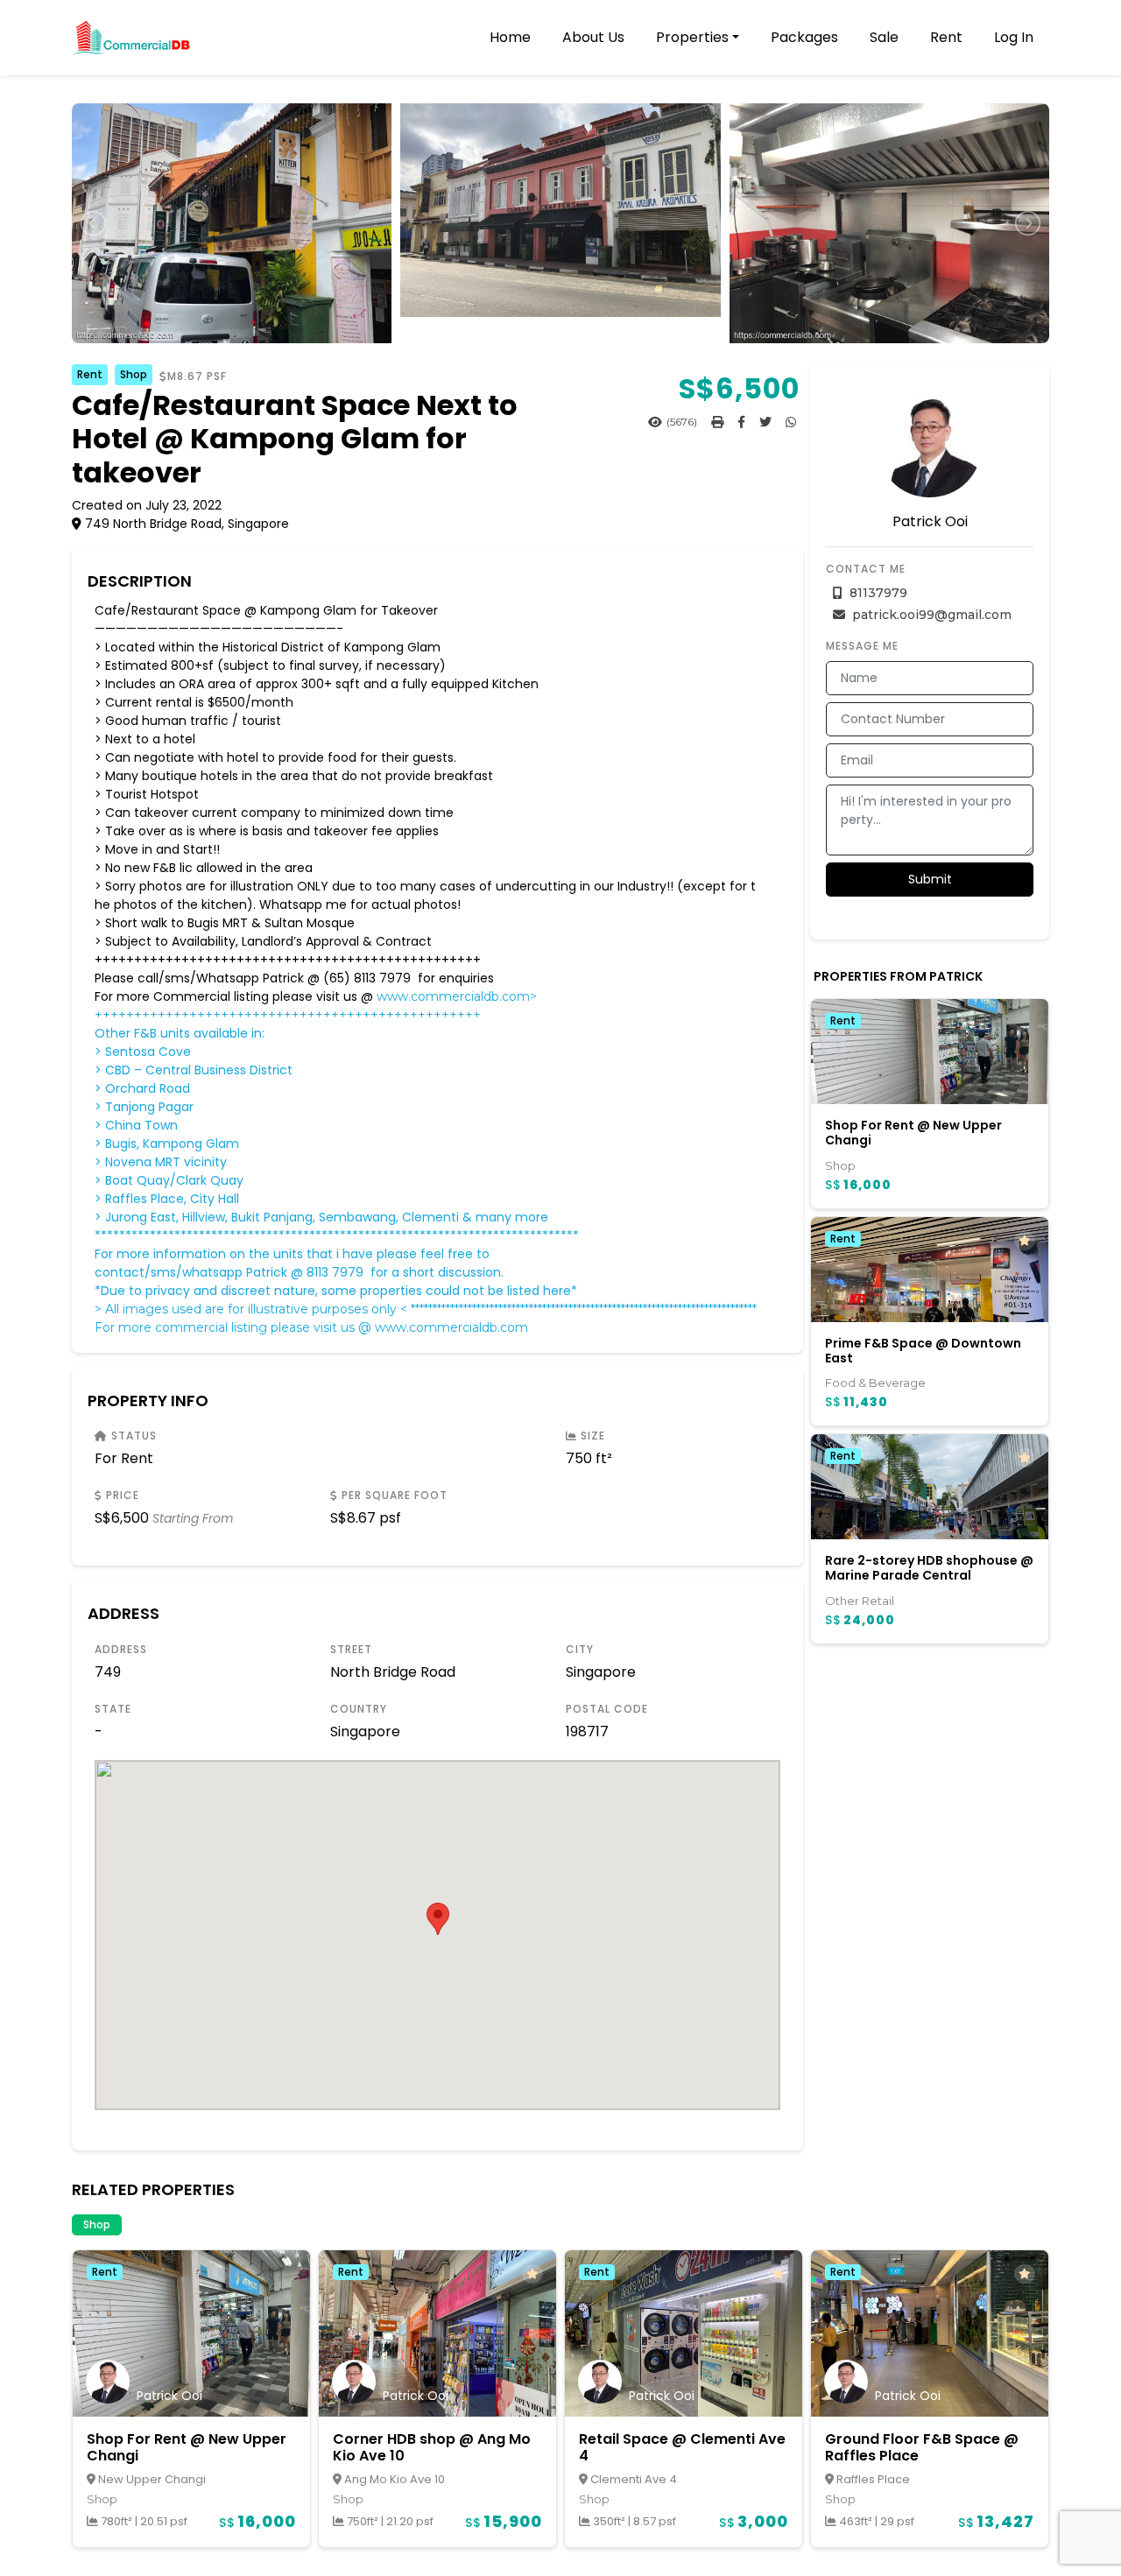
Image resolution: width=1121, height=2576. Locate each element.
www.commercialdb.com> (457, 996)
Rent (946, 37)
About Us (593, 37)
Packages (804, 37)
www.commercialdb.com (451, 1327)
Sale (884, 37)
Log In (1014, 37)
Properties (692, 37)
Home (510, 37)
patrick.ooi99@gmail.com (930, 615)
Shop (134, 374)
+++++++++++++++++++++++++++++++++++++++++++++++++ (288, 1015)
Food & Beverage (875, 1383)
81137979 (877, 593)
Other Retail (860, 1601)
